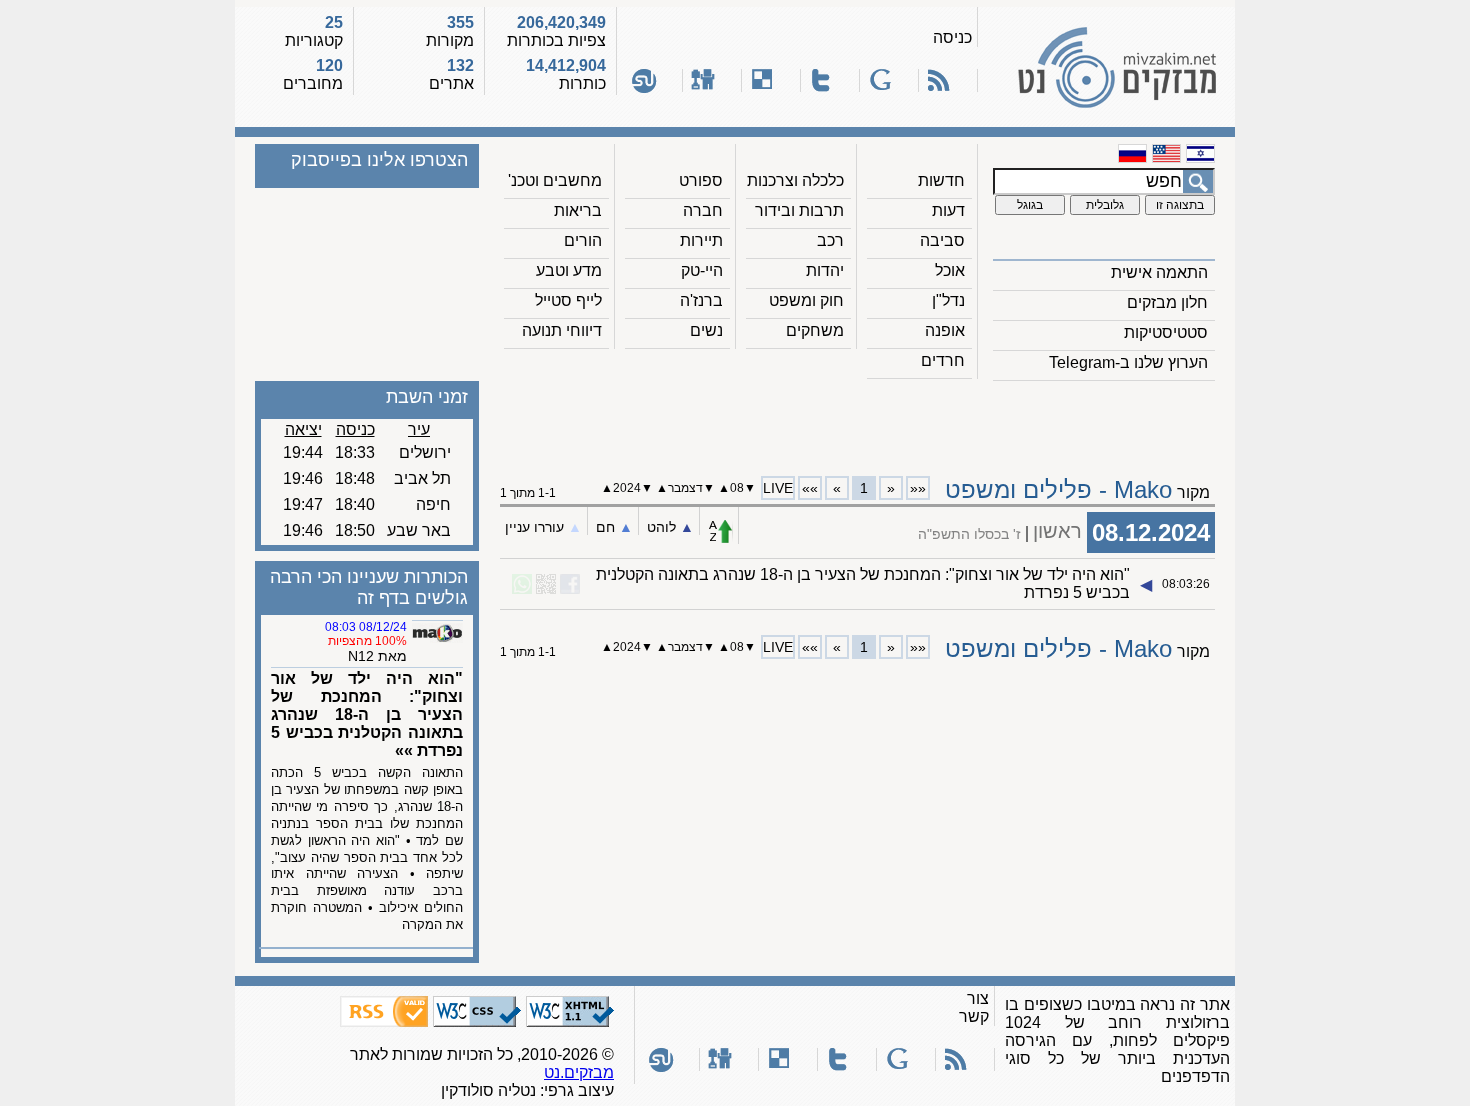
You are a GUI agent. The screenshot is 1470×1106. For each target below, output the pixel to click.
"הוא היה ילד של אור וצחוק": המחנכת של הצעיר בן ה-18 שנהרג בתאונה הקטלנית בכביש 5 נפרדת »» (367, 714)
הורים (583, 240)
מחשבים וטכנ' (555, 180)
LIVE (778, 488)
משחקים (815, 330)
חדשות (941, 180)
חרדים (943, 360)
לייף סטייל (568, 300)
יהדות (825, 270)
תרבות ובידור (799, 210)
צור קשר (974, 1007)
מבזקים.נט (579, 1072)
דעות (948, 210)
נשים (706, 330)
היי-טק (702, 270)
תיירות (701, 240)
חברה (703, 210)
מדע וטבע (569, 270)
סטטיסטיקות (1166, 332)
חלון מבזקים (1167, 302)
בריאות (578, 210)
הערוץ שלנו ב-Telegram (1128, 362)
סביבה (942, 240)
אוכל (950, 270)
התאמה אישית (1159, 272)
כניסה (952, 37)
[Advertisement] (858, 421)
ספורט (701, 180)
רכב (830, 240)
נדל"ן (948, 300)
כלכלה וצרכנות (795, 180)
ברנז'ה (701, 300)
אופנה (945, 330)
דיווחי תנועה (562, 330)
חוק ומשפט (806, 300)
